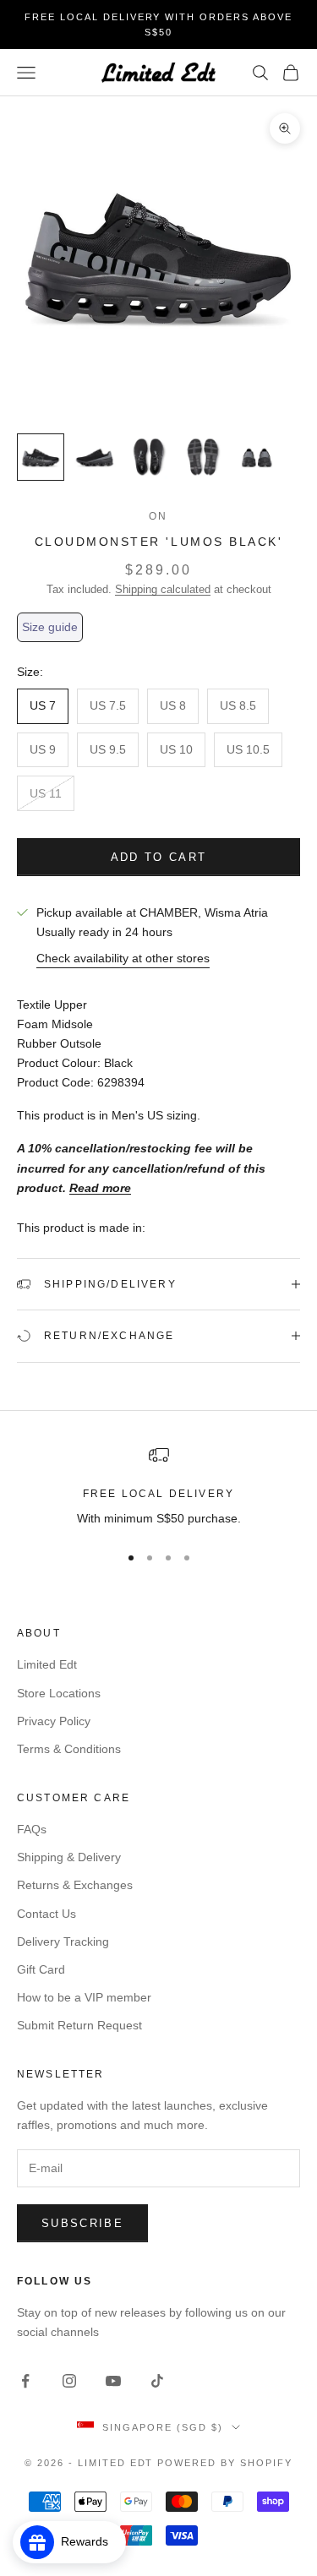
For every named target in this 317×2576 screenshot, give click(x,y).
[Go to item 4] (203, 457)
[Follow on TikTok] (157, 2381)
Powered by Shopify (225, 2463)
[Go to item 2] (95, 457)
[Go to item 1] (41, 457)
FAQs (32, 1829)
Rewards (90, 2541)
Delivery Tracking (63, 1942)
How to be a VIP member (84, 1997)
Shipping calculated (163, 589)
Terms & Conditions (69, 1749)
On (158, 516)
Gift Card (41, 1969)
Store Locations (59, 1693)
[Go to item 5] (257, 457)
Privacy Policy (54, 1721)
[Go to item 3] (149, 457)
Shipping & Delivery (69, 1857)
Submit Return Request (79, 2025)
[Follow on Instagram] (69, 2381)
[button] (50, 627)
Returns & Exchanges (75, 1885)
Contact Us (46, 1914)
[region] (158, 1487)
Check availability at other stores (123, 958)
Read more (100, 1188)
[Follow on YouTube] (113, 2381)
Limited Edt (47, 1664)
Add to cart (159, 857)
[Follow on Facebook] (25, 2381)
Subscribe (82, 2223)
